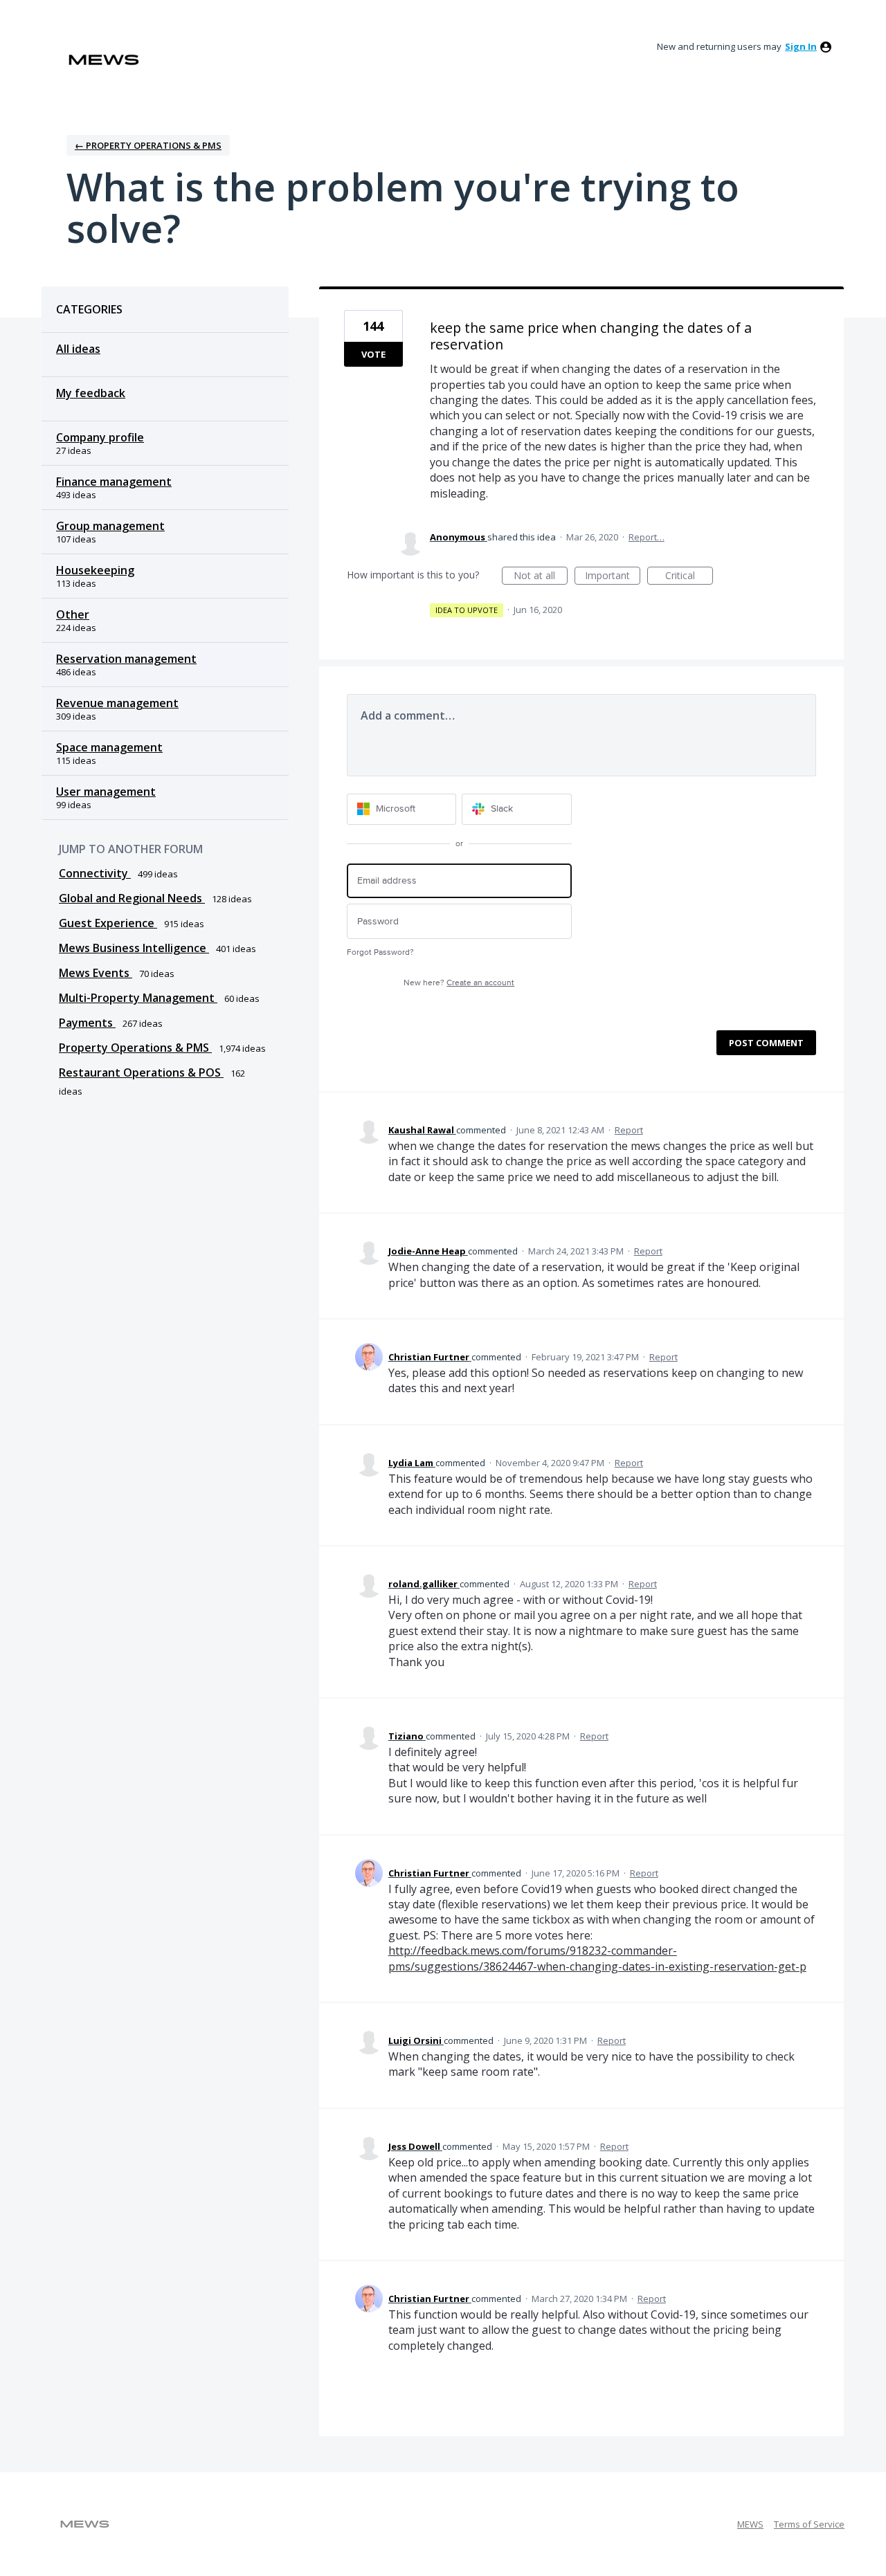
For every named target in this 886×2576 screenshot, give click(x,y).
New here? (459, 983)
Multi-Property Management (138, 998)
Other (73, 614)
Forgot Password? (380, 952)
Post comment (766, 1043)
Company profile (100, 437)
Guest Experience (108, 923)
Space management (109, 747)
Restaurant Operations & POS (141, 1072)
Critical (689, 577)
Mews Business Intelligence (134, 948)
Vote (373, 354)
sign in (801, 46)
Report (629, 1130)
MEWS (750, 2524)
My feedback (91, 393)
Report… (647, 537)
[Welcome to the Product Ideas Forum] (104, 60)
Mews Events (96, 973)
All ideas (78, 349)
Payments (87, 1023)
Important (613, 577)
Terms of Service (809, 2524)
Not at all (541, 577)
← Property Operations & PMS (148, 145)
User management (106, 792)
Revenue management (117, 703)
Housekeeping (95, 570)
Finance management (114, 482)
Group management (110, 526)
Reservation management (126, 659)
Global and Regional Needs (132, 898)
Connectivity (95, 873)
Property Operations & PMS (135, 1048)
